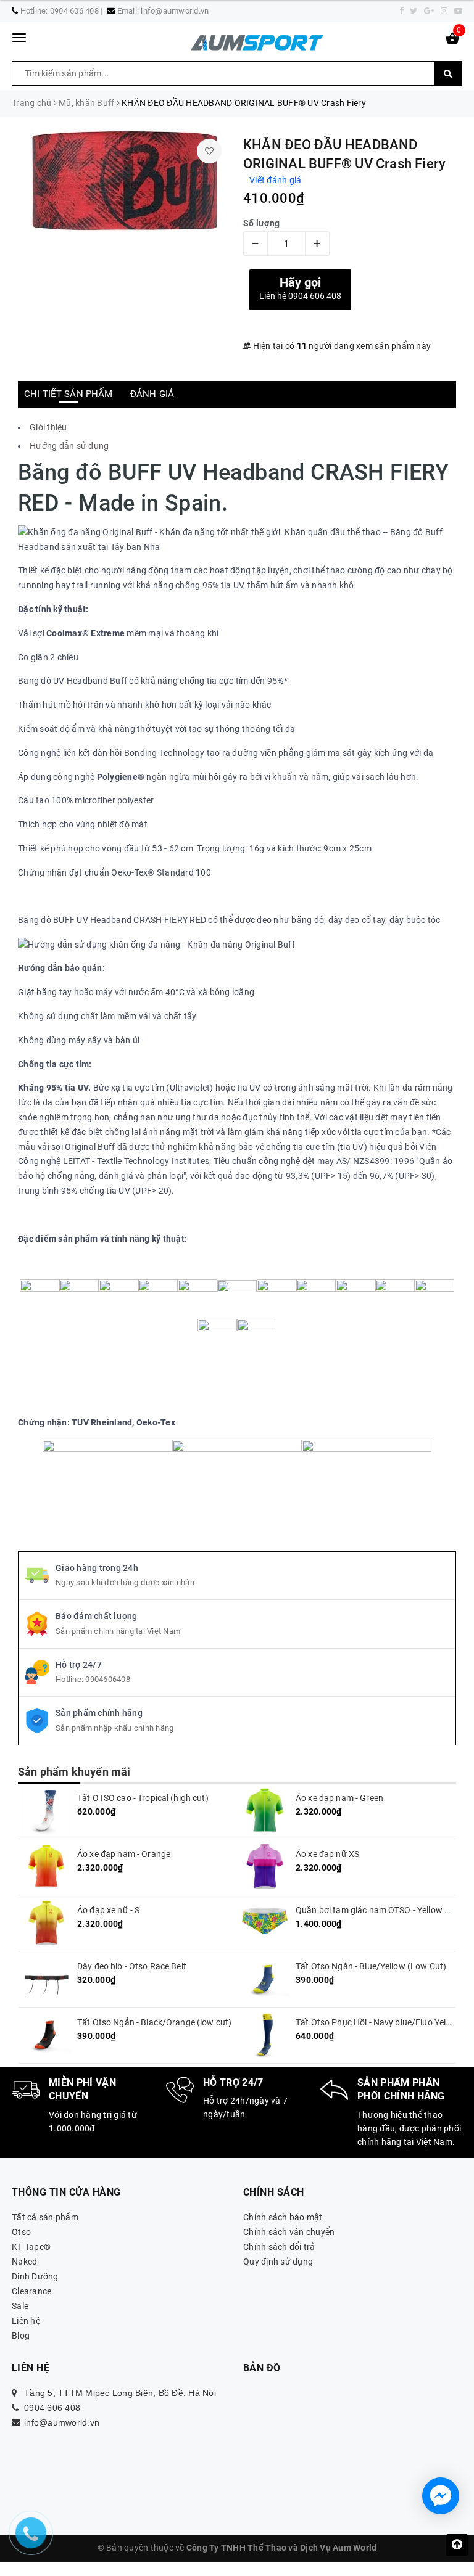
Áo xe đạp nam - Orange (124, 1854)
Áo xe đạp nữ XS (327, 1854)
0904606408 (108, 1679)
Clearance (31, 2291)
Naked (24, 2262)
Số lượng (261, 223)
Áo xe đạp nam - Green (339, 1798)
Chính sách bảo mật (283, 2217)
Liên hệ (26, 2321)
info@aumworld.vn (175, 11)
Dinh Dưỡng (35, 2276)
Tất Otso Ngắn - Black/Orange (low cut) (154, 2022)
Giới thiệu (48, 427)
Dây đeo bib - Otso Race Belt (132, 1966)
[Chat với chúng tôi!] (441, 2496)
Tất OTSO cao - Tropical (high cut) (143, 1798)
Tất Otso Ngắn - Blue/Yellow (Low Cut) (371, 1966)
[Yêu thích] (209, 151)
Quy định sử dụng (278, 2262)
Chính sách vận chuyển (289, 2232)
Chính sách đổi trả (279, 2247)
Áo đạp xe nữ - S (108, 1910)
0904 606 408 (74, 11)
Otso (21, 2232)
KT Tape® (31, 2247)
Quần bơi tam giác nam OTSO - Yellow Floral (381, 1910)
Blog (21, 2336)
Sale (20, 2306)
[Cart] (452, 41)
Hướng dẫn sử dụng (70, 446)
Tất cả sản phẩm (45, 2217)
